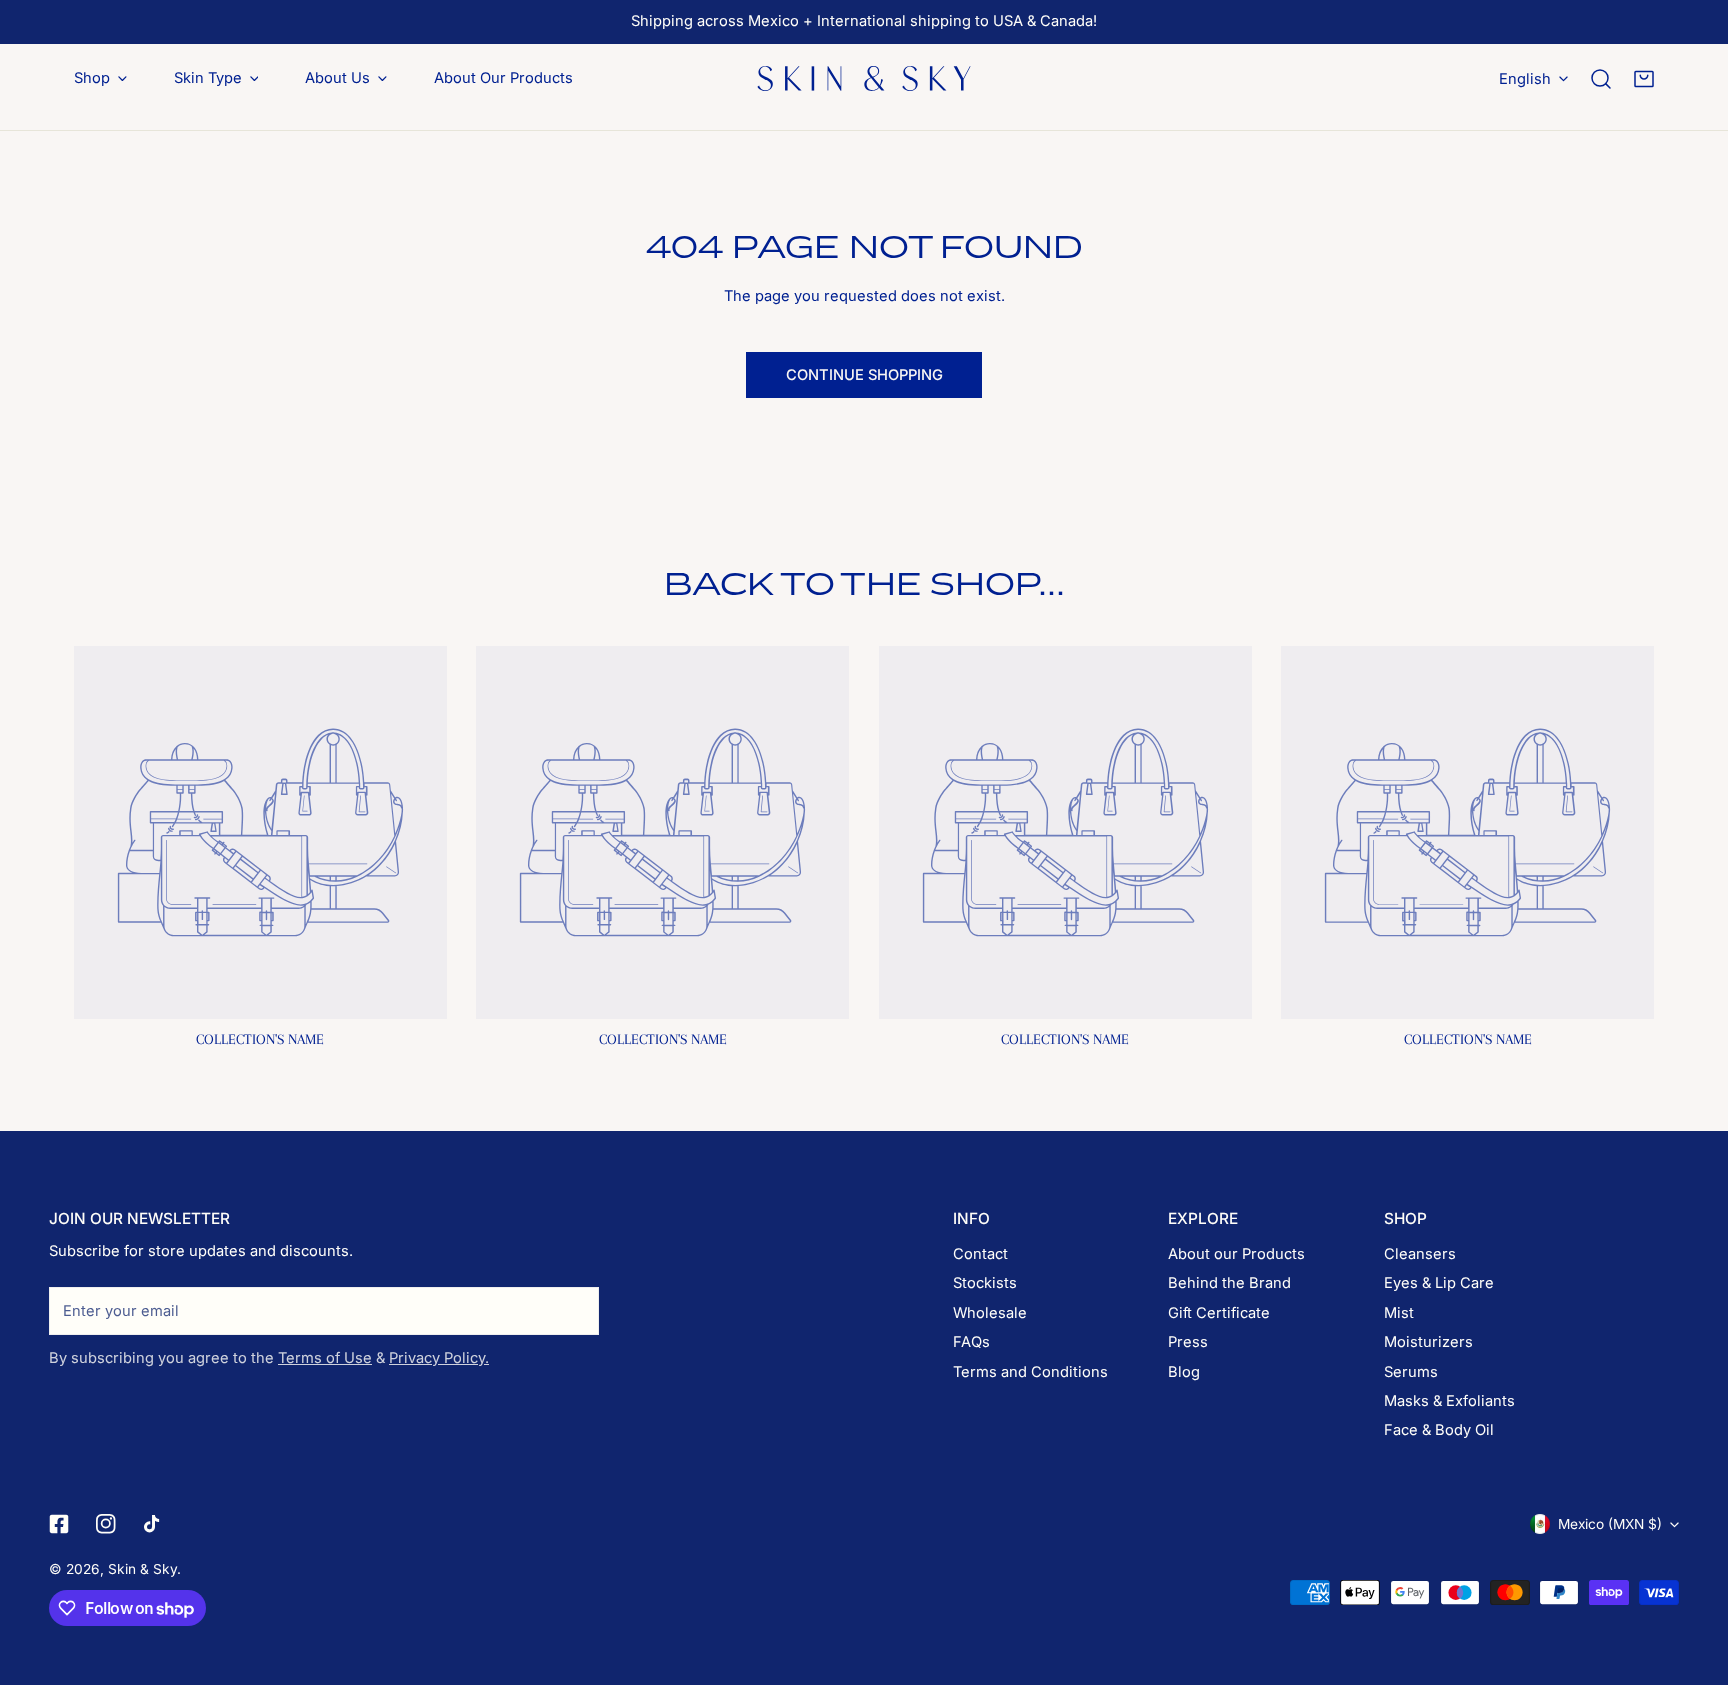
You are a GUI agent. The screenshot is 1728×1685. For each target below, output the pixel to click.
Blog (1184, 1372)
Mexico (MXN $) (1610, 1524)
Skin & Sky (142, 1569)
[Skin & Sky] (864, 78)
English (1525, 78)
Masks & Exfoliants (1449, 1401)
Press (1188, 1342)
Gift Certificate (1219, 1313)
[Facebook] (58, 1525)
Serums (1411, 1372)
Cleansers (1420, 1254)
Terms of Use (325, 1358)
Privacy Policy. (439, 1358)
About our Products (1236, 1254)
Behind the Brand (1229, 1283)
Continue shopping (864, 375)
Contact (980, 1254)
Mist (1399, 1313)
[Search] (1601, 78)
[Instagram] (106, 1525)
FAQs (971, 1342)
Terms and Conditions (1030, 1372)
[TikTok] (153, 1525)
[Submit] (573, 1310)
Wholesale (990, 1313)
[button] (1644, 78)
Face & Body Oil (1439, 1430)
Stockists (985, 1283)
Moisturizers (1428, 1342)
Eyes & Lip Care (1439, 1283)
